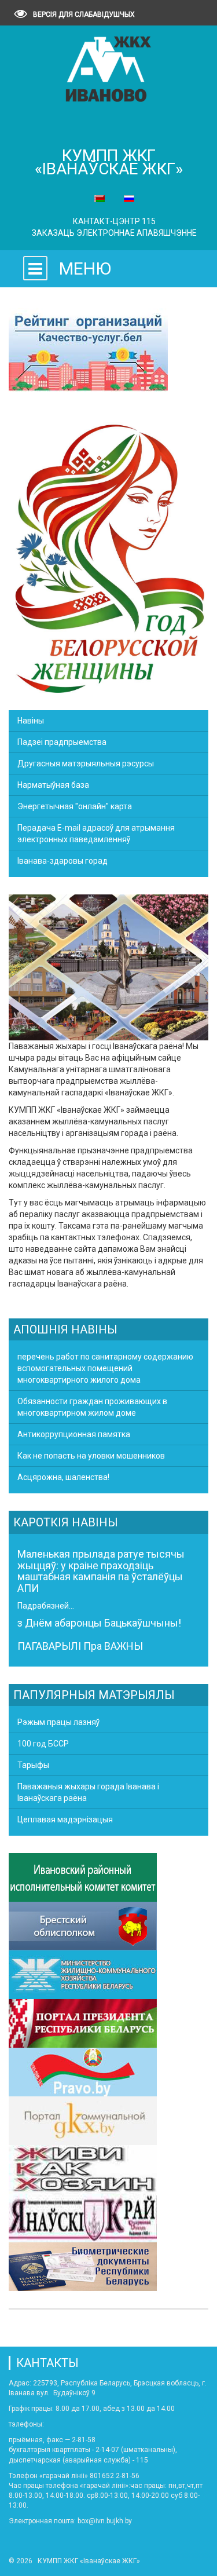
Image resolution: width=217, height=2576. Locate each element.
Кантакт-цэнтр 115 (114, 221)
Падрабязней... (46, 1606)
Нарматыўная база (53, 785)
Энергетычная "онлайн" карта (75, 806)
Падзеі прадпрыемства (62, 742)
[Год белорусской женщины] (108, 557)
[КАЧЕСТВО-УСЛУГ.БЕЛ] (88, 351)
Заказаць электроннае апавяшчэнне (114, 233)
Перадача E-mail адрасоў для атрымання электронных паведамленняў (96, 834)
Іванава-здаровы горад (62, 861)
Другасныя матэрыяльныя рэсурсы (86, 763)
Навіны (31, 721)
